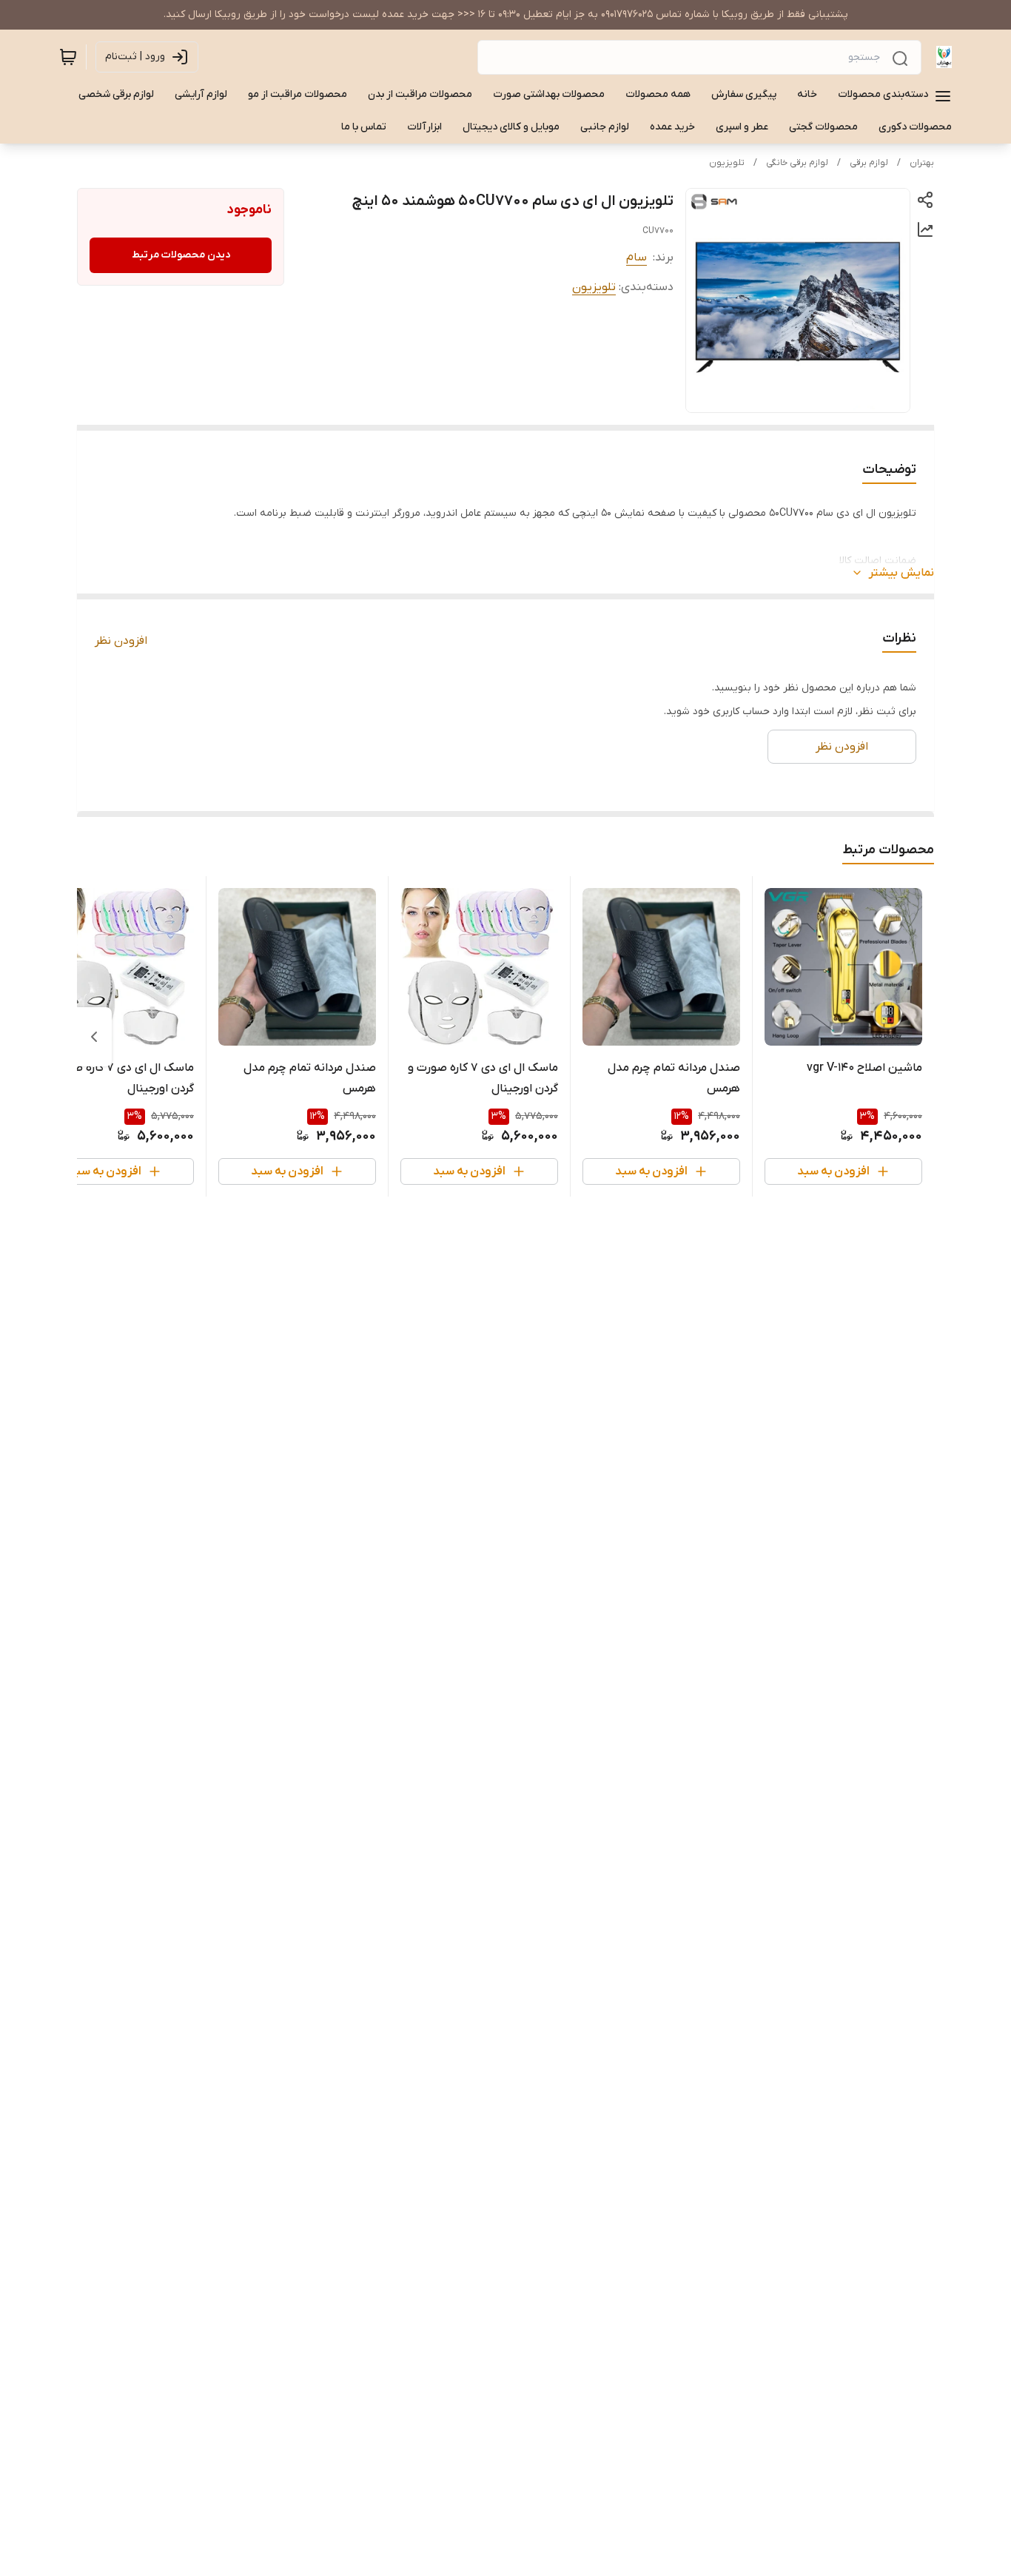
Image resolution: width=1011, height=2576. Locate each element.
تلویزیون (727, 163)
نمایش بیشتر (901, 573)
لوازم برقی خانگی (797, 163)
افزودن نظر (121, 641)
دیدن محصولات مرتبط (181, 255)
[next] (94, 1037)
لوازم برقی (869, 163)
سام (637, 258)
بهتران (922, 163)
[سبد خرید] (68, 57)
